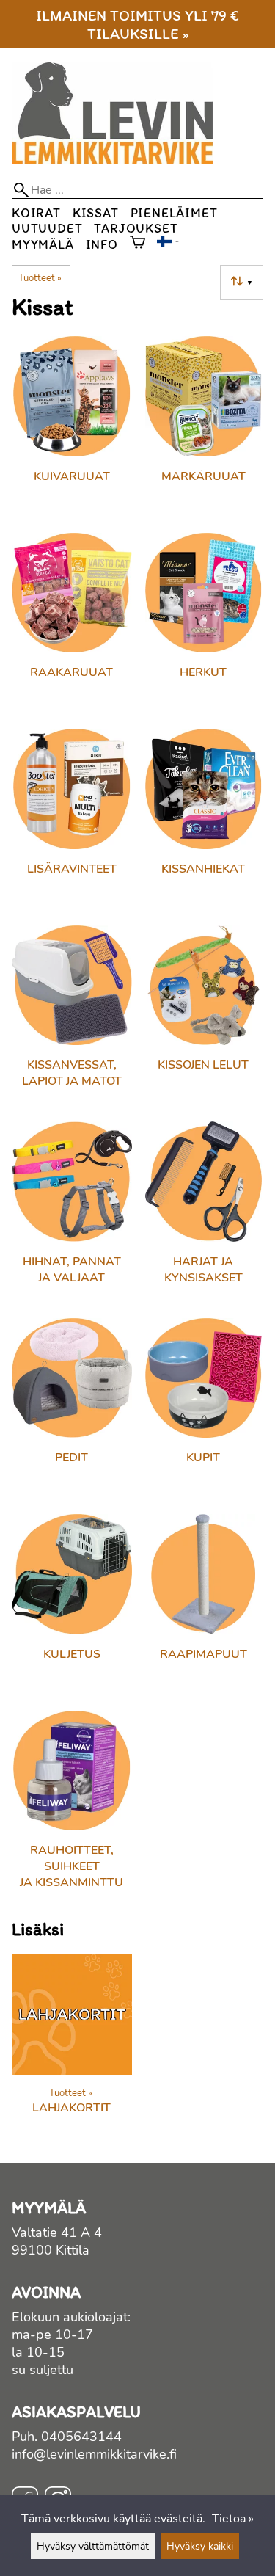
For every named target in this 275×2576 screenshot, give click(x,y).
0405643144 (81, 2437)
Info (102, 244)
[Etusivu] (118, 161)
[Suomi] (168, 244)
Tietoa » (233, 2519)
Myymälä (43, 244)
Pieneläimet (174, 212)
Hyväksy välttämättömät (93, 2546)
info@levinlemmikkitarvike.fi (94, 2454)
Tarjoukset (136, 228)
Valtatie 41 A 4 (57, 2233)
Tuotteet (40, 278)
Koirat (36, 212)
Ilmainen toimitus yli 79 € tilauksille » (137, 24)
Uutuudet (47, 228)
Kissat (96, 212)
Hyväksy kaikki (200, 2546)
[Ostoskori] (137, 244)
